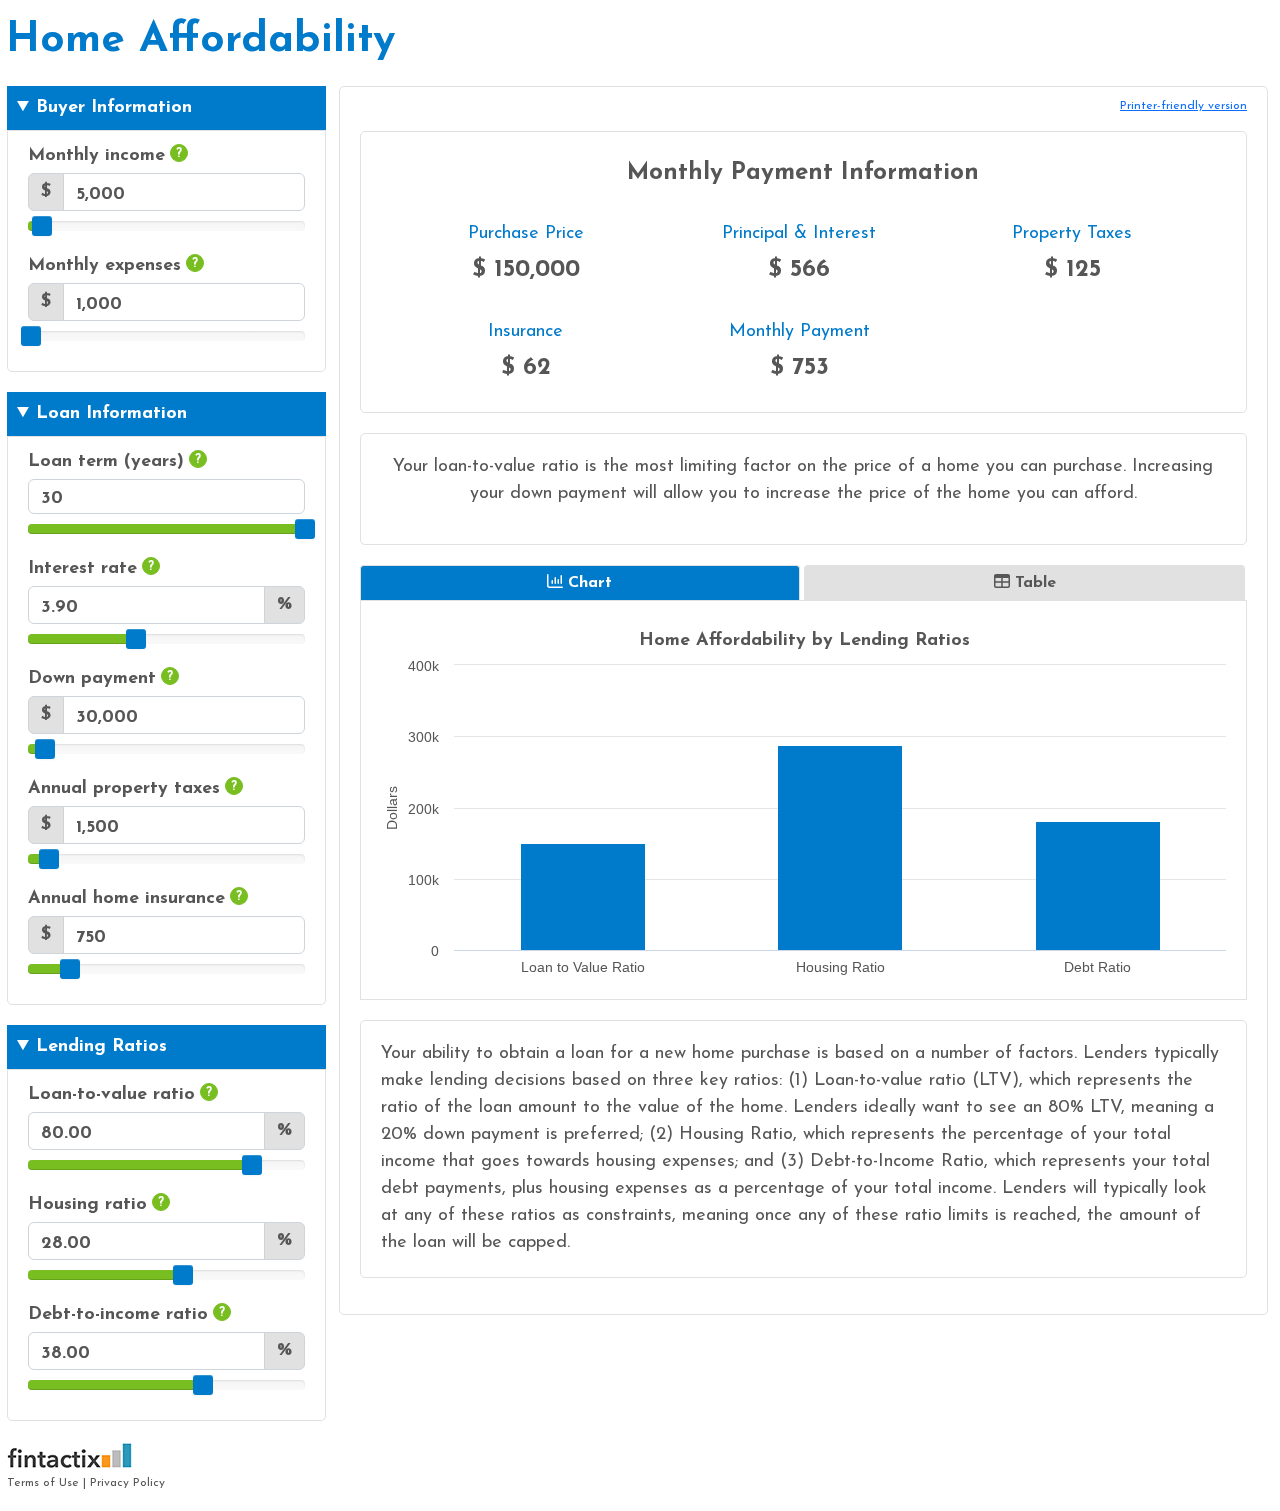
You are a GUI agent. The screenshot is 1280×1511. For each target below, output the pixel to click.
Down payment (100, 679)
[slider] (42, 226)
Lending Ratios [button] (101, 1047)
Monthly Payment (799, 332)
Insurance (525, 332)
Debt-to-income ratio (126, 1315)
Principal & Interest (799, 234)
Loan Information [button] (111, 414)
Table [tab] (1035, 583)
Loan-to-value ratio (120, 1095)
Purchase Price (526, 234)
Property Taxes (1072, 234)
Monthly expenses (113, 266)
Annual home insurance (135, 899)
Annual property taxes (132, 789)
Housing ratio (96, 1205)
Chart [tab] (590, 583)
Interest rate (91, 569)
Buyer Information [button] (114, 108)
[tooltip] (179, 153)
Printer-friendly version (1183, 106)
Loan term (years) (114, 462)
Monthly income (105, 156)
